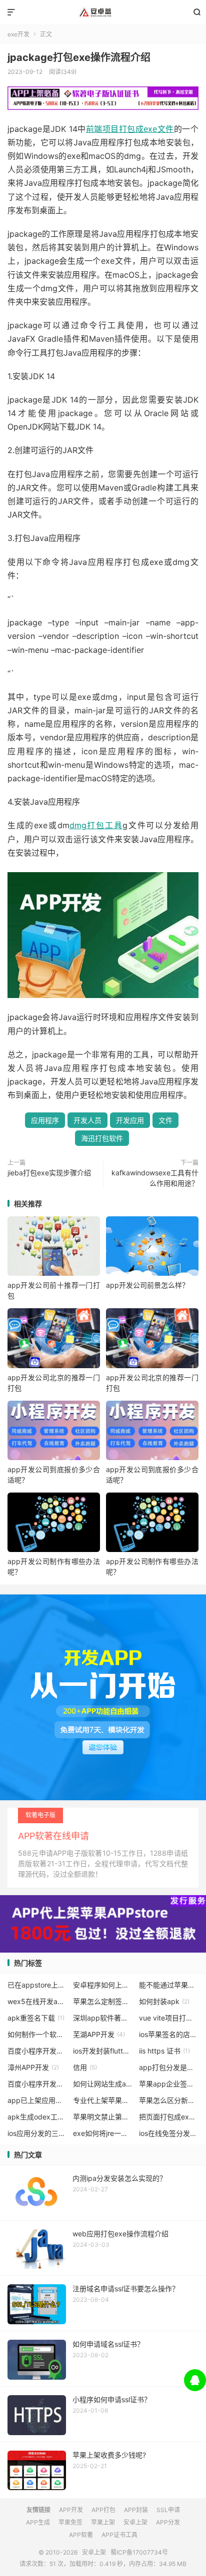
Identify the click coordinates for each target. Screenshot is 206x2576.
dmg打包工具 (96, 825)
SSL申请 (168, 2510)
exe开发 (18, 34)
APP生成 (38, 2522)
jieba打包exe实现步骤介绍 (49, 1173)
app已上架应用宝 (37, 2100)
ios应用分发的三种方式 (37, 2133)
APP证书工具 (119, 2535)
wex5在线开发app (37, 2001)
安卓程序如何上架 (103, 1985)
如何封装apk (164, 2001)
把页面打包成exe (169, 2117)
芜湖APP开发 (99, 2034)
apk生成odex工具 (37, 2117)
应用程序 (45, 1120)
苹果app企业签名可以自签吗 (169, 2084)
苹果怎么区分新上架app (169, 2100)
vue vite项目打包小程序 (169, 2018)
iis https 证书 (164, 2051)
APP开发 (71, 2510)
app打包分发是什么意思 (169, 2067)
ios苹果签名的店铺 (169, 2034)
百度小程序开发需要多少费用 (37, 2051)
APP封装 (136, 2510)
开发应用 (130, 1120)
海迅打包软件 (102, 1138)
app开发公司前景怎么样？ (147, 1285)
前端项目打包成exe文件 (130, 129)
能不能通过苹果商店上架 (169, 1985)
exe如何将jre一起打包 (103, 2133)
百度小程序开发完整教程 (37, 2084)
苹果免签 (70, 2522)
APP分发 (168, 2522)
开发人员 (87, 1120)
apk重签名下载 (36, 2018)
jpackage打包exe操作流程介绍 (79, 57)
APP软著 (81, 2535)
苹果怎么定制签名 (103, 2001)
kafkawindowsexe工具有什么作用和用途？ (155, 1178)
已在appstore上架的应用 (37, 1985)
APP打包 (103, 2510)
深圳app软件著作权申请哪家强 (103, 2018)
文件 (165, 1120)
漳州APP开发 (33, 2067)
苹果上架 (103, 2522)
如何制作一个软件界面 (37, 2034)
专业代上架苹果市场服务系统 (103, 2100)
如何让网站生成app (103, 2084)
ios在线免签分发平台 (169, 2133)
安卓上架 (103, 12)
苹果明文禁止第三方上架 (103, 2117)
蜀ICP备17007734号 (139, 2552)
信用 (85, 2067)
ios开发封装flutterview (103, 2051)
